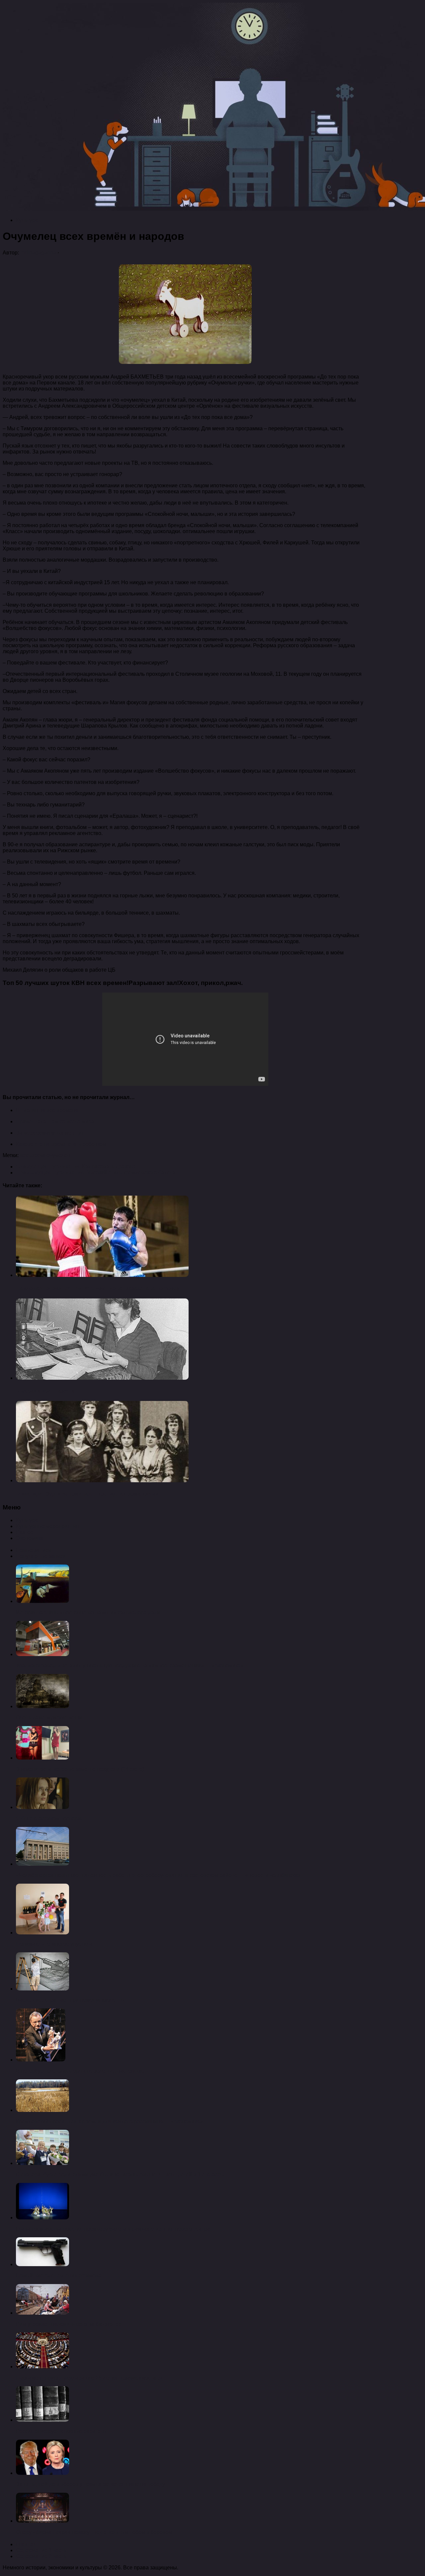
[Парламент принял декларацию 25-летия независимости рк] (42, 2367)
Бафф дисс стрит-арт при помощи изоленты (70, 2000)
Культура (27, 220)
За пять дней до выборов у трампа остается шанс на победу (90, 2484)
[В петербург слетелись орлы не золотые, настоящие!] (41, 2060)
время (39, 1155)
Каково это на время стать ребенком (61, 1144)
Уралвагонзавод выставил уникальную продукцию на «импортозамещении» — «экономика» (130, 1666)
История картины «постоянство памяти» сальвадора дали (88, 1612)
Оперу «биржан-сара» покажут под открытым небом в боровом (94, 2532)
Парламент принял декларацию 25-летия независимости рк (89, 2378)
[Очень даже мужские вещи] (42, 1706)
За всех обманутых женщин (50, 1133)
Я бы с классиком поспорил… (53, 1818)
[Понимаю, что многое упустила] (42, 1933)
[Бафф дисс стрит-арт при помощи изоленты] (42, 1989)
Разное (25, 1532)
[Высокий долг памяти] (102, 1378)
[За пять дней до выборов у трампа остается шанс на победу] (42, 2473)
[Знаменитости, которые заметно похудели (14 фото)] (42, 1758)
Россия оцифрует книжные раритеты (61, 2431)
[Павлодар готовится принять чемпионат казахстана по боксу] (102, 1275)
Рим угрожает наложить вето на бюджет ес (69, 2324)
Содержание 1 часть (41, 2550)
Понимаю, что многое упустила (54, 1944)
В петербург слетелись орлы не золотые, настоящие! (81, 2071)
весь (26, 1155)
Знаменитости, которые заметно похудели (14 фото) (80, 1769)
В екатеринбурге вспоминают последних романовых (87, 1494)
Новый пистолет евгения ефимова (59, 2276)
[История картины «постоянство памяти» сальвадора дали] (42, 1601)
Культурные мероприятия (47, 1526)
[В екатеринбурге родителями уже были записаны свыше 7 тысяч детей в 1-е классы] (42, 2163)
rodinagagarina (38, 253)
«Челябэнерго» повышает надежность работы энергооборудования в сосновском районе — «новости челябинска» (158, 1875)
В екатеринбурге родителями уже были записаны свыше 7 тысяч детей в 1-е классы (120, 2174)
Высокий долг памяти (45, 1391)
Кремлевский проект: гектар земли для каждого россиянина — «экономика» (109, 2121)
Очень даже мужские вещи (49, 1718)
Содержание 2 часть (41, 2556)
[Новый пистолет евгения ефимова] (42, 2264)
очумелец (59, 1155)
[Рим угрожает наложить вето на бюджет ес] (42, 2313)
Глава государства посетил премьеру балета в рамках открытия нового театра (113, 2229)
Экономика (30, 1538)
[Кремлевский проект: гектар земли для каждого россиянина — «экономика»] (42, 2110)
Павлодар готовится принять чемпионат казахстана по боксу (98, 1288)
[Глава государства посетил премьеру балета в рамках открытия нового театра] (42, 2218)
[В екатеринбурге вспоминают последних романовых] (102, 1480)
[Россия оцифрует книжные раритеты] (42, 2420)
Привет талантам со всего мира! (56, 1121)
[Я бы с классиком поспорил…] (42, 1807)
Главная (26, 2544)
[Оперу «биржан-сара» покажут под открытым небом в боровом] (42, 2521)
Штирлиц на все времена (47, 1110)
